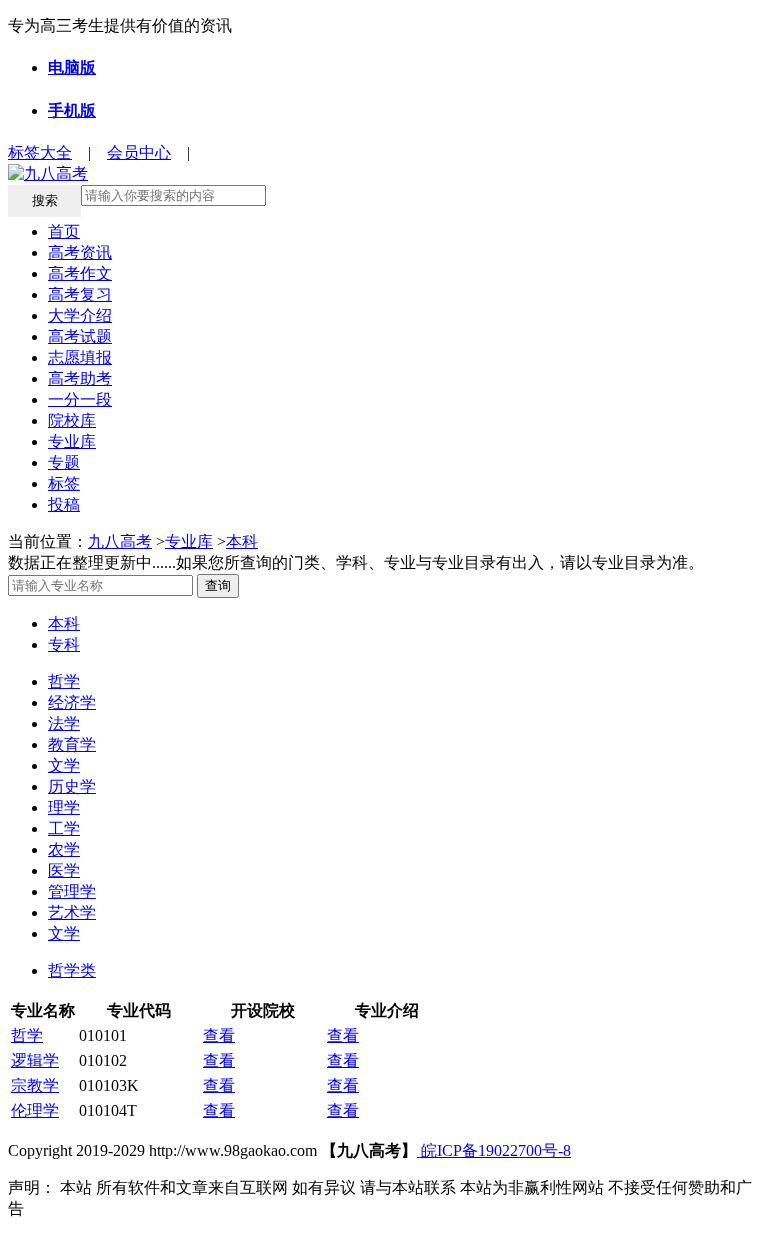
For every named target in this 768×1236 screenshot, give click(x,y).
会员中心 (139, 152)
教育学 (72, 744)
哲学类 (72, 970)
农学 (64, 849)
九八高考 (120, 541)
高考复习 (80, 294)
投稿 (64, 504)
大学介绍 (80, 315)
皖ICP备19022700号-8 (494, 1150)
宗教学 (35, 1085)
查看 (219, 1035)
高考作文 (80, 273)
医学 (64, 870)
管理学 (72, 891)
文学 (64, 765)
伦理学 (35, 1110)
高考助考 (80, 378)
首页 (64, 231)
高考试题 (80, 336)
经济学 (72, 702)
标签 (64, 483)
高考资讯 (80, 252)
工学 (64, 828)
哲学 (64, 681)
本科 (242, 541)
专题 (64, 462)
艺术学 (72, 912)
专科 (64, 644)
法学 (64, 723)
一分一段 (80, 399)
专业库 (72, 441)
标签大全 (40, 152)
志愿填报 (80, 357)
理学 (64, 807)
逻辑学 (35, 1060)
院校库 (72, 420)
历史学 (72, 786)
